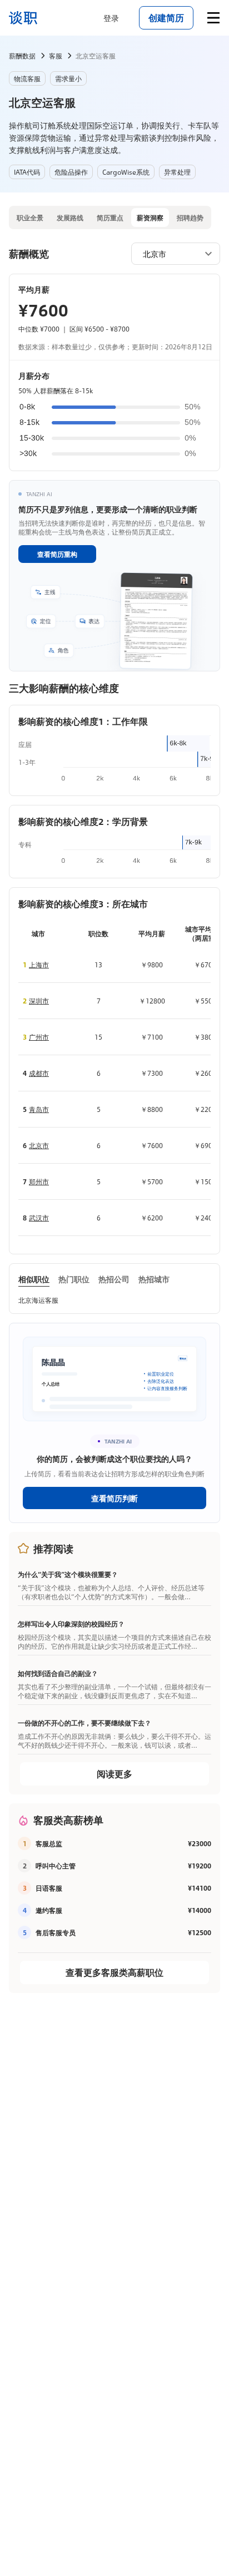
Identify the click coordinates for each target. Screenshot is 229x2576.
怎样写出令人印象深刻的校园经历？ (71, 1624)
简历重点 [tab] (110, 217)
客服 (56, 56)
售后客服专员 (56, 1932)
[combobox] (170, 253)
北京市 (39, 1145)
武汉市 (39, 1218)
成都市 (39, 1073)
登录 (111, 18)
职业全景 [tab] (30, 217)
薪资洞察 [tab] (150, 217)
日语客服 (49, 1888)
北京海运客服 (38, 1300)
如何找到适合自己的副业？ (58, 1673)
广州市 (39, 1037)
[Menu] (213, 18)
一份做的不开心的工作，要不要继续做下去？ (84, 1723)
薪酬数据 (22, 56)
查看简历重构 (57, 554)
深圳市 (39, 1001)
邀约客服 (49, 1910)
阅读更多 (114, 1774)
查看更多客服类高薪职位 (114, 1972)
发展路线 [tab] (70, 217)
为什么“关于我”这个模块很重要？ (68, 1574)
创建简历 (166, 18)
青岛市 (39, 1109)
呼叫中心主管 (56, 1866)
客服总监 (49, 1843)
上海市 (39, 965)
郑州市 (39, 1181)
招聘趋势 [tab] (190, 217)
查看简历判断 (114, 1498)
